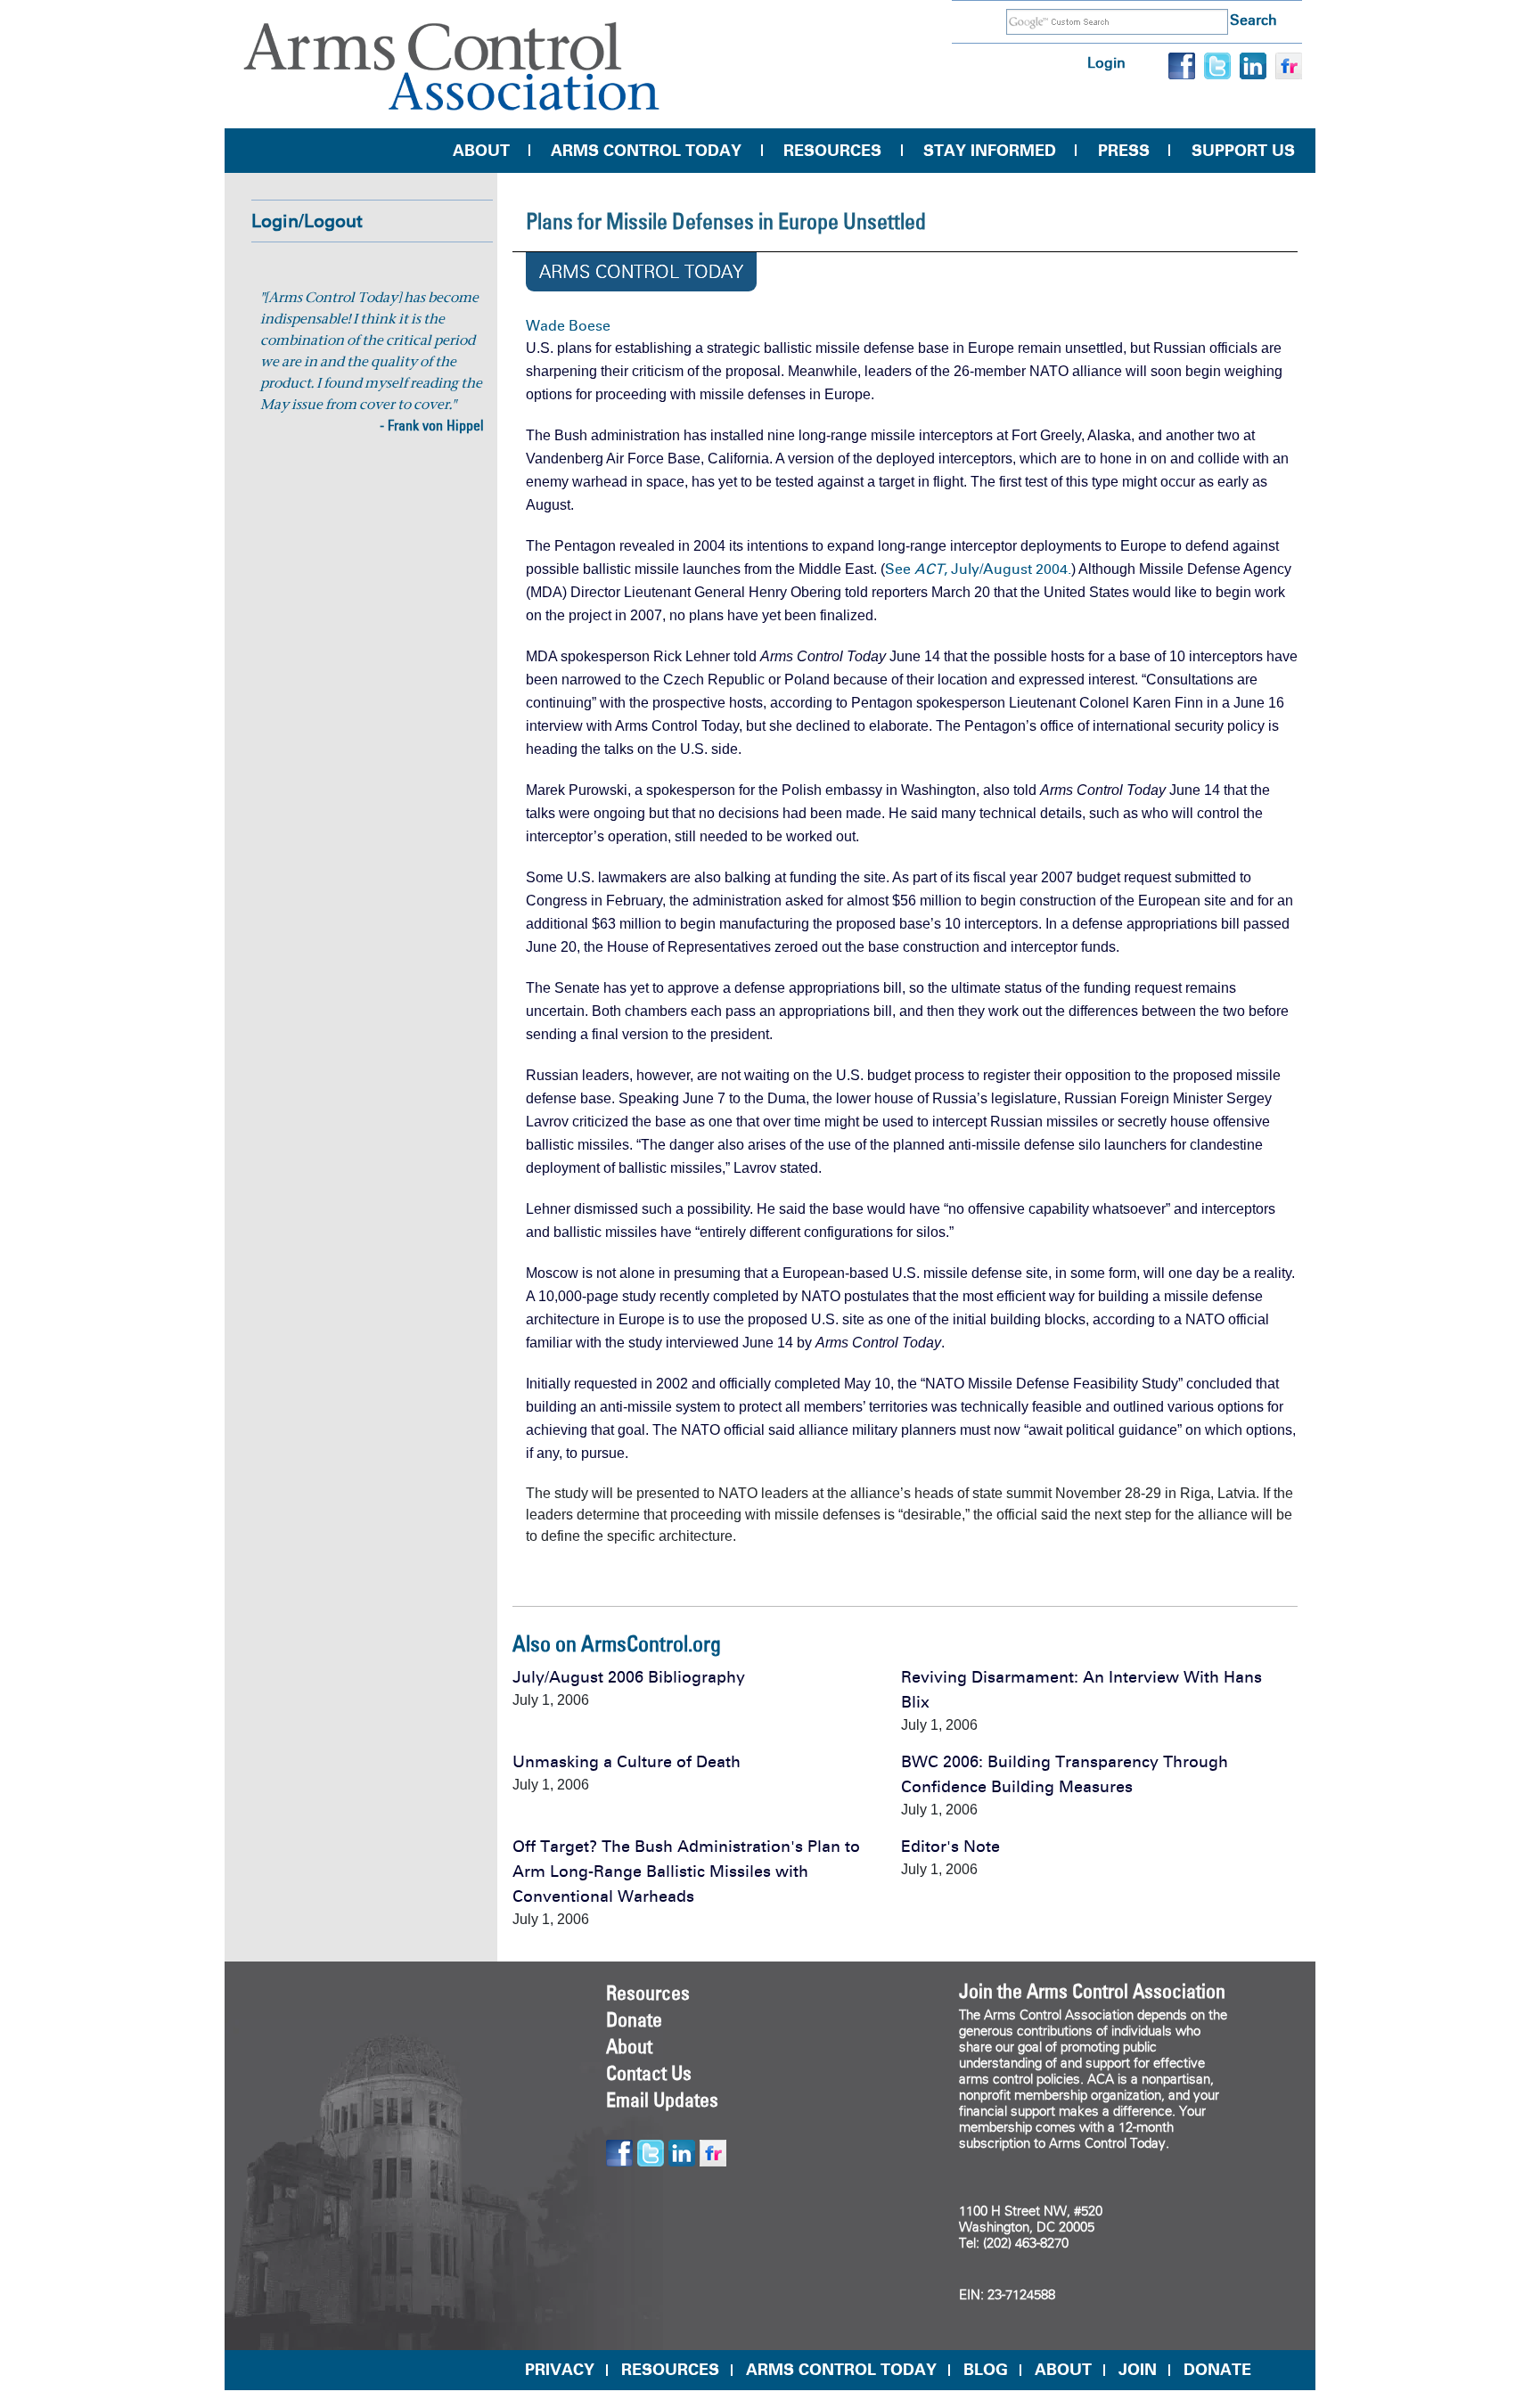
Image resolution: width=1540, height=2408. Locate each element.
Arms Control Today (646, 151)
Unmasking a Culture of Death (627, 1762)
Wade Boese (568, 326)
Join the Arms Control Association (1092, 1991)
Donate (634, 2019)
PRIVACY (560, 2370)
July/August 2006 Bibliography (629, 1677)
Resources (832, 151)
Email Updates (662, 2100)
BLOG (986, 2370)
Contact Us (649, 2073)
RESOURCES (670, 2370)
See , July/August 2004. (978, 569)
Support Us (1243, 151)
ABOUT (1063, 2370)
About (481, 151)
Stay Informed (990, 151)
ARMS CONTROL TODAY (841, 2370)
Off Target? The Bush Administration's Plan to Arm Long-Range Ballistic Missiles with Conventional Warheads (686, 1872)
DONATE (1217, 2370)
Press (1124, 151)
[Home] (452, 66)
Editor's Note (950, 1847)
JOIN (1138, 2370)
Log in (1106, 63)
